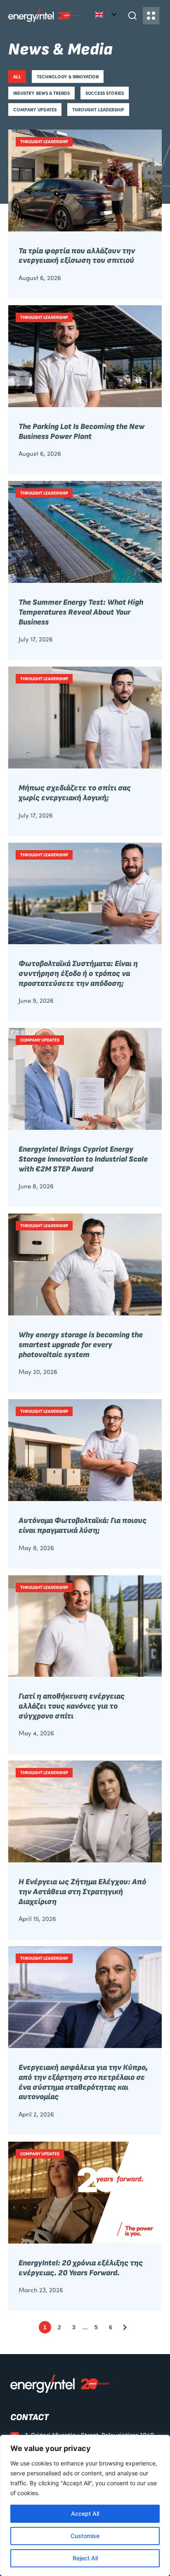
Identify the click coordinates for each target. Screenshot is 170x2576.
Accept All (85, 2514)
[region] (85, 2505)
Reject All (85, 2558)
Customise (85, 2536)
